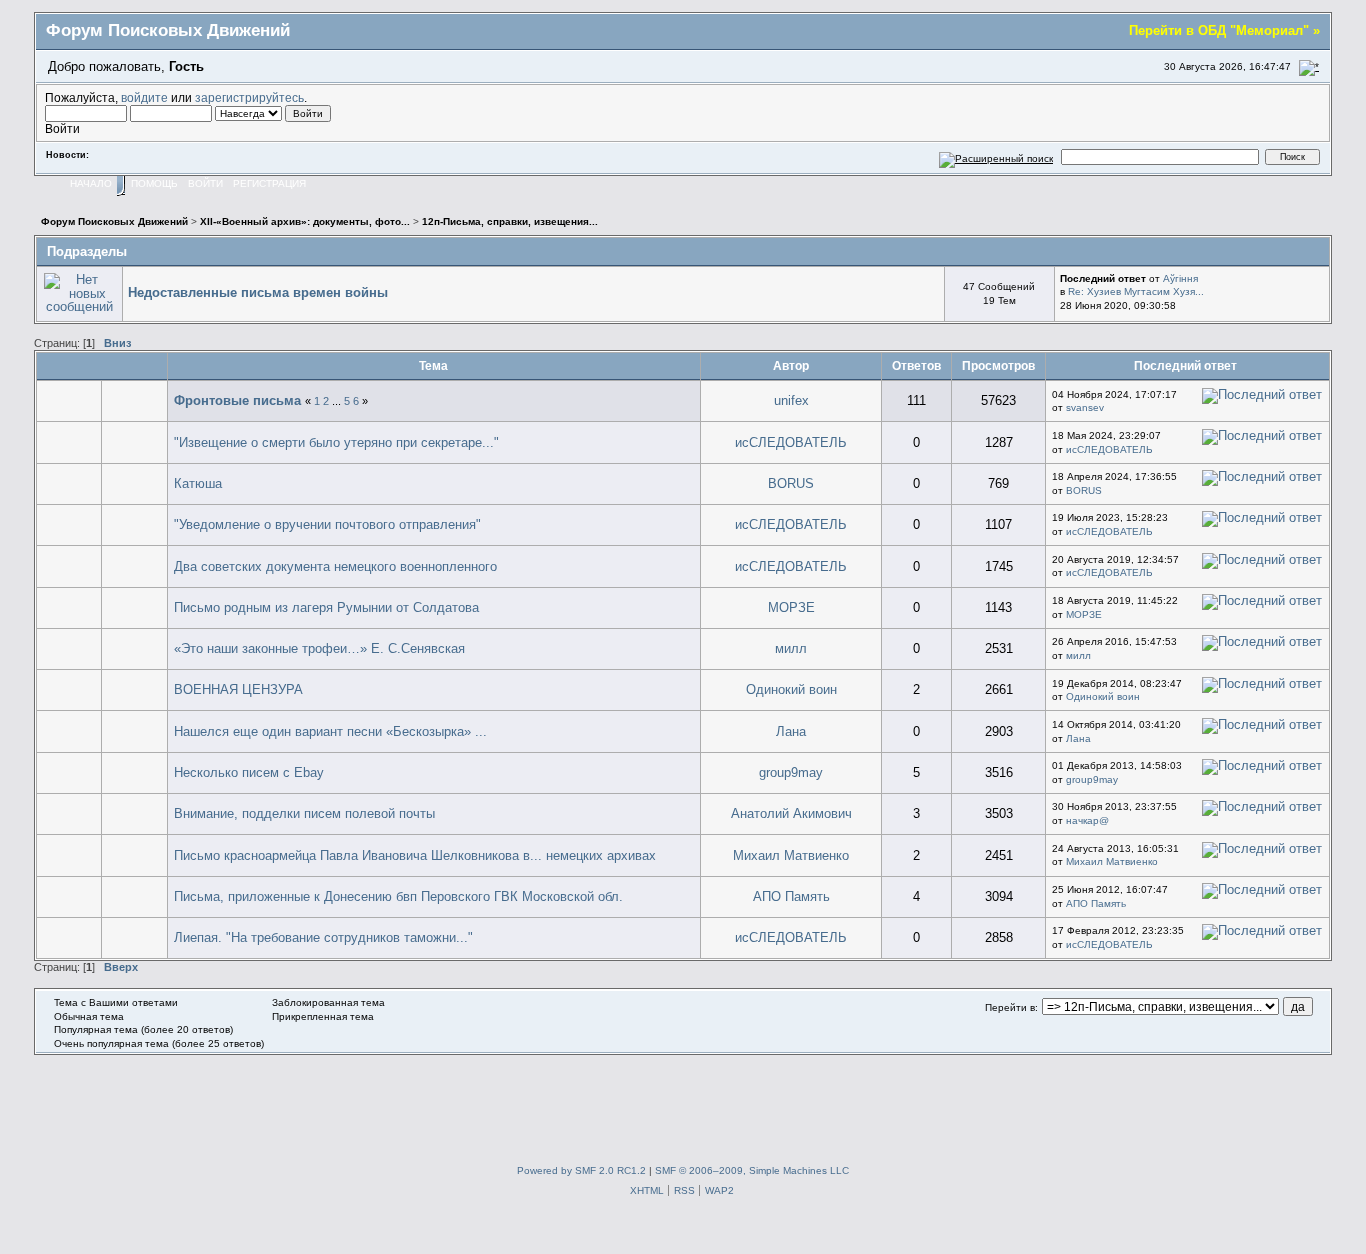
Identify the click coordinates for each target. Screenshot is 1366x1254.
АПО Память (791, 896)
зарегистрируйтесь (249, 97)
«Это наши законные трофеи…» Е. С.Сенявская (319, 648)
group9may (791, 772)
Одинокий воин (791, 689)
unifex (791, 400)
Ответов (916, 365)
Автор (791, 365)
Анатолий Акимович (791, 813)
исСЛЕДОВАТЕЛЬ (791, 442)
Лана (791, 731)
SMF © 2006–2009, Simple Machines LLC (752, 1170)
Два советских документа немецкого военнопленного (335, 566)
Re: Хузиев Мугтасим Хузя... (1136, 291)
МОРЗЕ (791, 607)
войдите (144, 97)
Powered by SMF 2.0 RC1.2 (581, 1170)
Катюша (198, 483)
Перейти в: (1011, 1007)
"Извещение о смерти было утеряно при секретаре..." (336, 442)
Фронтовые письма (237, 400)
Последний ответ (1187, 365)
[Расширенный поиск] (996, 156)
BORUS (791, 483)
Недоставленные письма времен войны (258, 292)
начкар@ (1087, 820)
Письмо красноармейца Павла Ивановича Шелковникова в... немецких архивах (415, 855)
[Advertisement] (683, 1100)
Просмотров (998, 365)
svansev (1085, 407)
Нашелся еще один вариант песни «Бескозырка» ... (330, 731)
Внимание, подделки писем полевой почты (304, 813)
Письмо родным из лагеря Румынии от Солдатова (326, 607)
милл (791, 648)
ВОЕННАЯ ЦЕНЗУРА (238, 689)
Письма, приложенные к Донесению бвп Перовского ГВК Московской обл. (398, 896)
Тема (433, 365)
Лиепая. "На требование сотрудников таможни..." (323, 937)
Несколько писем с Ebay (249, 772)
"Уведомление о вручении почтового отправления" (327, 524)
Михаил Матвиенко (791, 855)
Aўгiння (1180, 278)
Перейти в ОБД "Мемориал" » (1224, 30)
